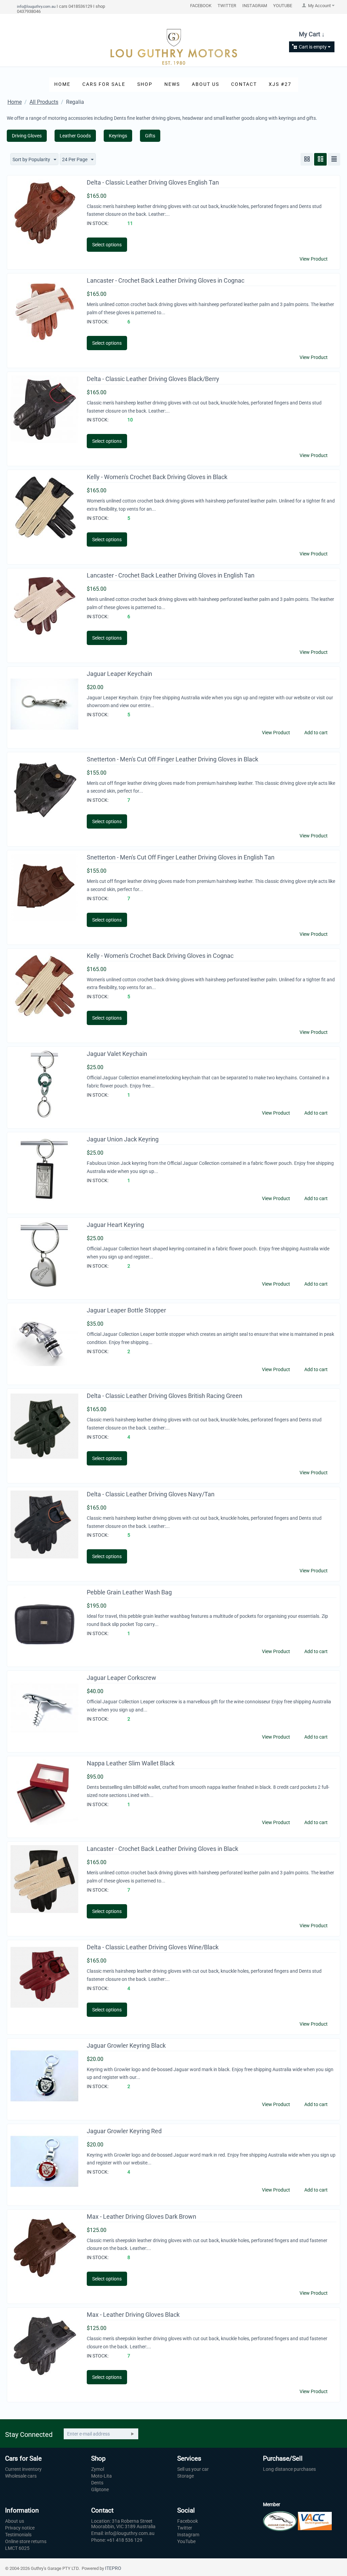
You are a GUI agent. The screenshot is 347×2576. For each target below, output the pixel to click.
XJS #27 (280, 84)
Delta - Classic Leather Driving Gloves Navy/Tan (151, 1494)
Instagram (188, 2535)
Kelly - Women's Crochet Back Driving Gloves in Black (157, 477)
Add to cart (316, 733)
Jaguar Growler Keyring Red (124, 2131)
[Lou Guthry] (173, 46)
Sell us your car (193, 2469)
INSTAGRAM (255, 6)
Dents (97, 2483)
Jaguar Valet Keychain (117, 1054)
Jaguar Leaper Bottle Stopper (126, 1310)
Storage (186, 2476)
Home (62, 84)
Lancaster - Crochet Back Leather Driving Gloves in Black (162, 1849)
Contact (244, 84)
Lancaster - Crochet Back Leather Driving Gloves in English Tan (171, 575)
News (172, 84)
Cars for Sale (104, 84)
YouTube (186, 2541)
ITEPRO (113, 2568)
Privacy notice (20, 2528)
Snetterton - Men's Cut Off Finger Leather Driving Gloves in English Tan (181, 857)
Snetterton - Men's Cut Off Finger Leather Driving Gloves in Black (172, 759)
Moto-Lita (101, 2476)
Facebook (188, 2521)
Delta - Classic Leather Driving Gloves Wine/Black (153, 1947)
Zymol (98, 2469)
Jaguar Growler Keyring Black (126, 2045)
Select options (107, 245)
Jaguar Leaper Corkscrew (121, 1678)
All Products (44, 102)
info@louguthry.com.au (36, 6)
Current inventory (23, 2469)
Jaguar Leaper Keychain (119, 674)
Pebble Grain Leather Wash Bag (129, 1592)
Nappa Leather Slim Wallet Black (131, 1763)
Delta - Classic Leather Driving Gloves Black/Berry (153, 379)
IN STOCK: (98, 223)
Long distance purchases (289, 2469)
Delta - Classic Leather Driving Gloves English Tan (153, 182)
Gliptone (100, 2489)
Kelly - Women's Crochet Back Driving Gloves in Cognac (160, 956)
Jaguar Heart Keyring (115, 1225)
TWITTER (227, 6)
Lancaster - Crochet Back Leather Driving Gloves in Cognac (166, 280)
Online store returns (26, 2541)
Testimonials (18, 2535)
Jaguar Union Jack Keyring (123, 1139)
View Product (314, 259)
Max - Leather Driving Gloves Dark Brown (141, 2217)
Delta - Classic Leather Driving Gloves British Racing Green (165, 1396)
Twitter (185, 2528)
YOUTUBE (283, 6)
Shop (145, 84)
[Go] (132, 2434)
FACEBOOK (201, 6)
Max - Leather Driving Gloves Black (133, 2315)
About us (15, 2521)
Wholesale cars (21, 2476)
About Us (206, 84)
